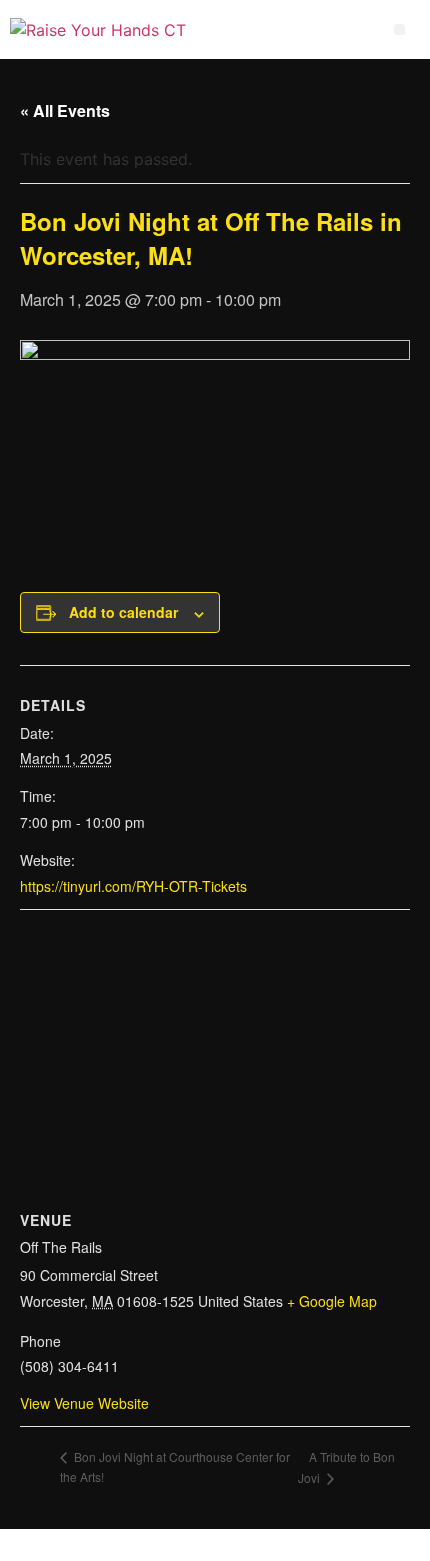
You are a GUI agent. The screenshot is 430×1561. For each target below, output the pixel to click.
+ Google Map (332, 1301)
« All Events (65, 110)
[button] (399, 29)
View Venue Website (84, 1403)
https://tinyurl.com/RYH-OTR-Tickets (133, 886)
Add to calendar (123, 612)
